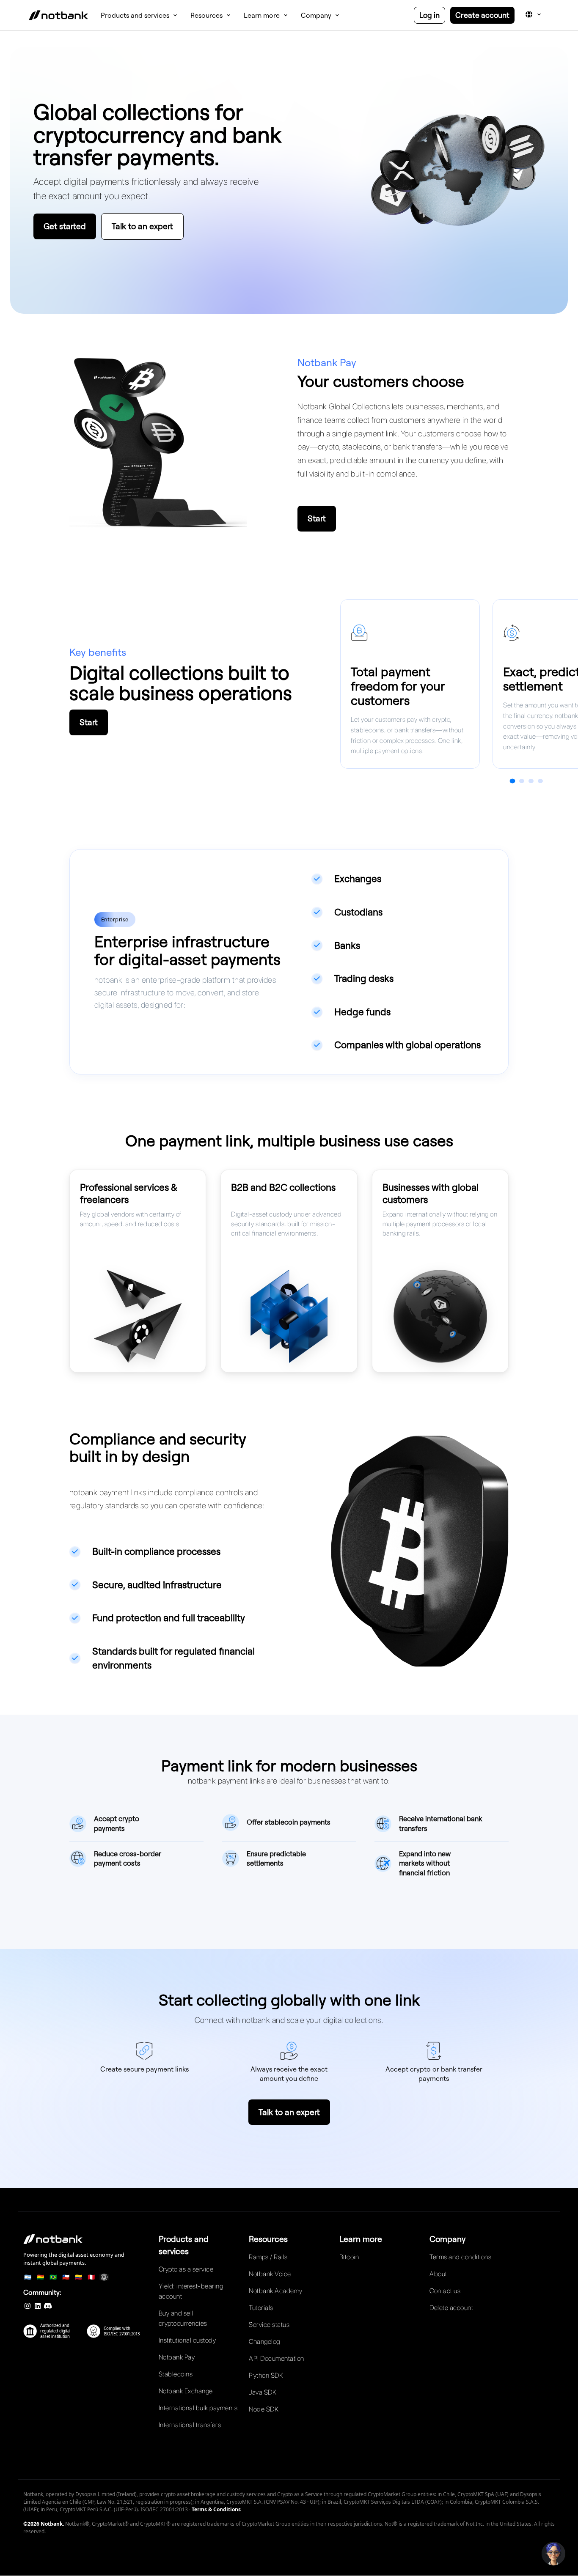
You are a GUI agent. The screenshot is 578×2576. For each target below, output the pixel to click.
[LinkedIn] (38, 2306)
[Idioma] (533, 14)
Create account (482, 15)
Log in (429, 15)
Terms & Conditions (216, 2509)
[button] (553, 2554)
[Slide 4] (540, 781)
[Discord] (48, 2306)
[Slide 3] (531, 781)
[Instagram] (28, 2306)
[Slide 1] (512, 781)
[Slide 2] (522, 781)
